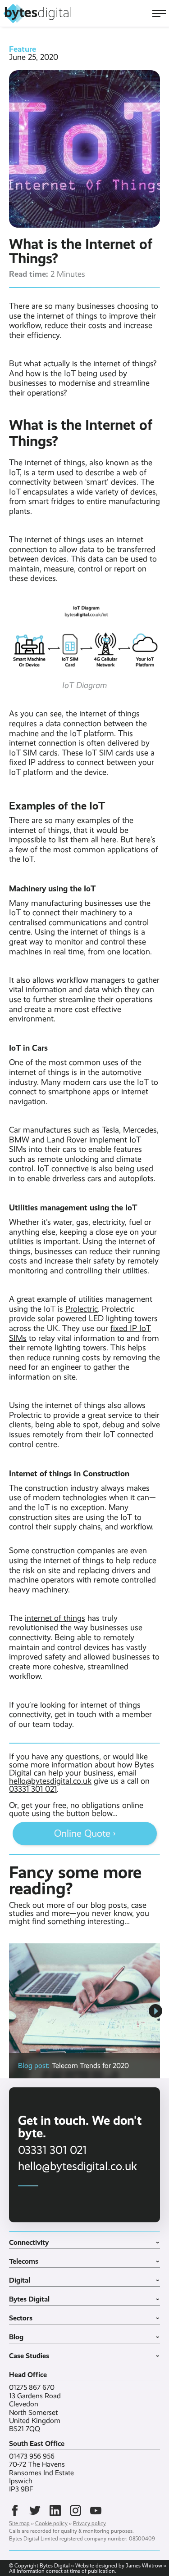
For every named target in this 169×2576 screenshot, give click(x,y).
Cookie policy (51, 2523)
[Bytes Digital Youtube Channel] (96, 2511)
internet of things (55, 1618)
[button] (155, 2011)
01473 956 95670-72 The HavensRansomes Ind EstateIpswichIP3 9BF (41, 2473)
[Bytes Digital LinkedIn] (55, 2511)
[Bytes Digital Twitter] (35, 2511)
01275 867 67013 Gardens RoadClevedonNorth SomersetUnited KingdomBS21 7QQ (35, 2408)
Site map (19, 2523)
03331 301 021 (33, 1789)
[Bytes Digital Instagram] (75, 2511)
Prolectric (82, 1309)
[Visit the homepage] (37, 13)
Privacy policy (89, 2523)
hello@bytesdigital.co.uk (50, 1781)
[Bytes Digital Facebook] (15, 2511)
